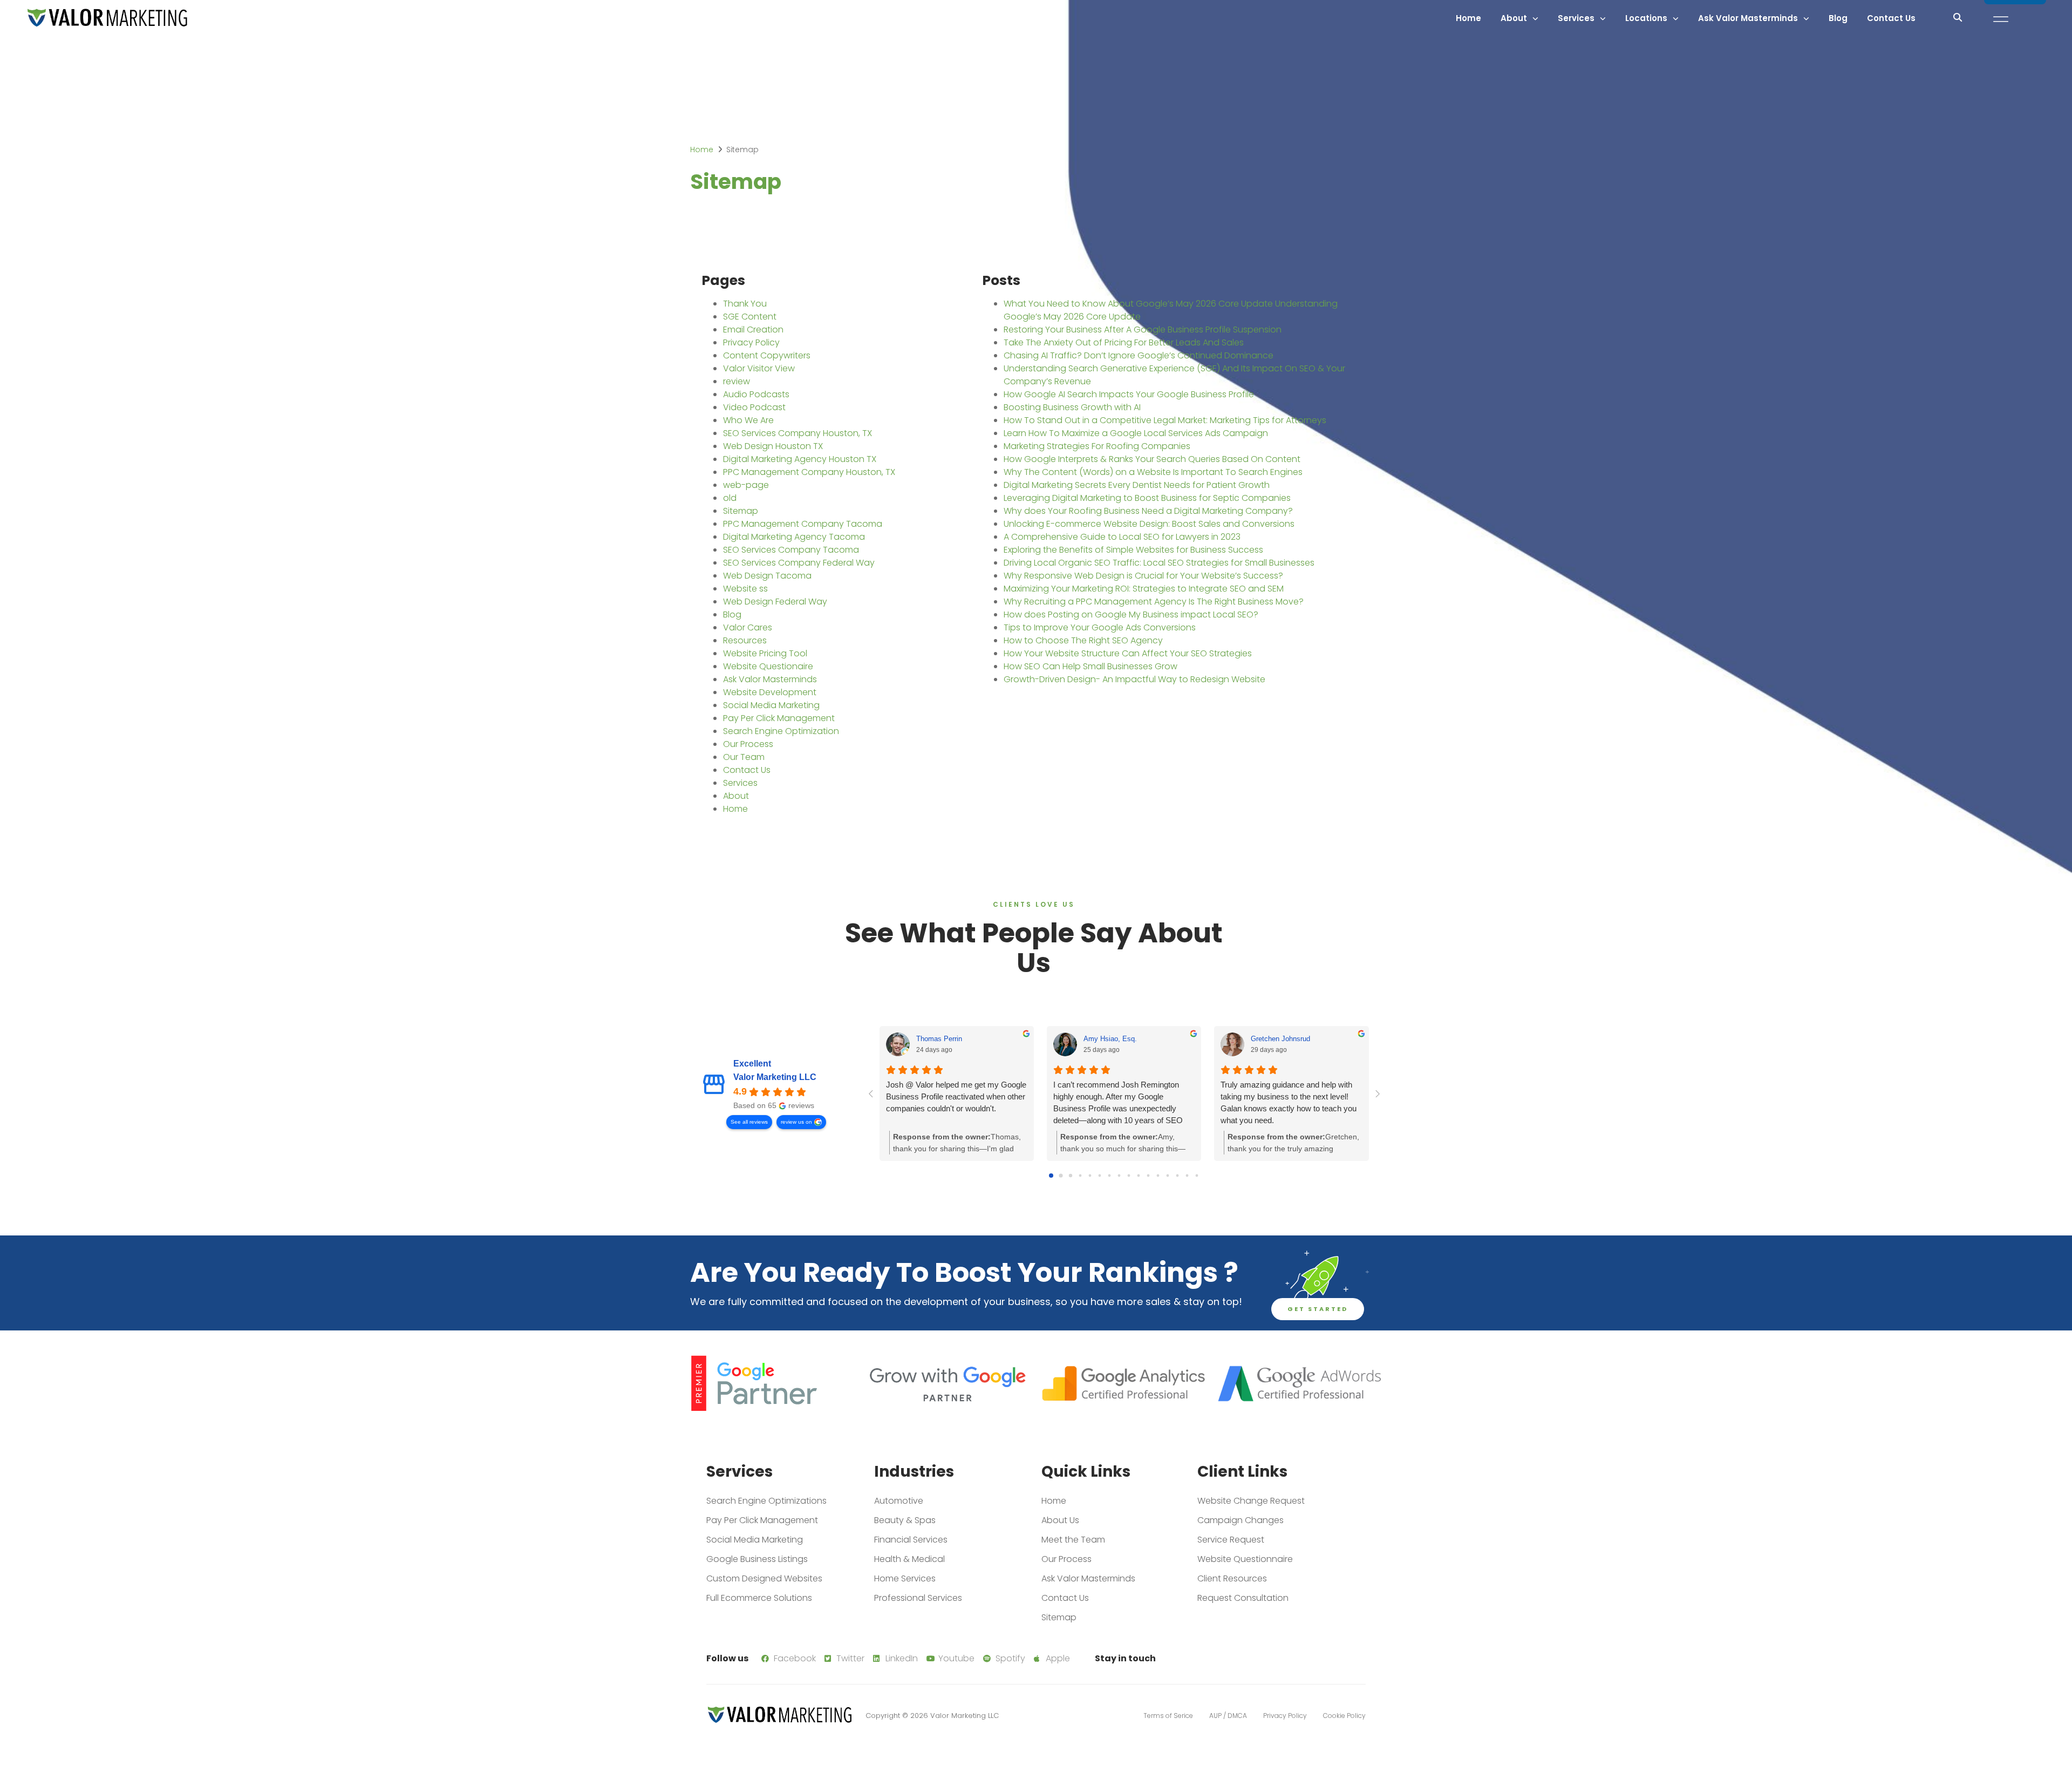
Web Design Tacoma (767, 576)
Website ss (745, 589)
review (737, 381)
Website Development (770, 692)
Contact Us (1891, 18)
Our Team (744, 757)
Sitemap (741, 511)
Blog (1838, 18)
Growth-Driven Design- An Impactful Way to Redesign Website (1134, 679)
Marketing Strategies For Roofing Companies (1097, 446)
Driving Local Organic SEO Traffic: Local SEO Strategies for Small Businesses (1159, 563)
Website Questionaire (768, 666)
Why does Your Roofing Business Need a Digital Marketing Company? (1148, 511)
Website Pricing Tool (765, 653)
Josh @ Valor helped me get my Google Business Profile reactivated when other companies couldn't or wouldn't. (956, 1096)
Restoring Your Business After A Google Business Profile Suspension (1143, 330)
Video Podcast (754, 407)
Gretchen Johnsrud (1280, 1039)
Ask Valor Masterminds (1748, 18)
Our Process (748, 744)
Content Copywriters (767, 355)
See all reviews (749, 1122)
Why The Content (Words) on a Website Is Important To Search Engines (1153, 472)
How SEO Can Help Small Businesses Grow (1090, 666)
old (730, 498)
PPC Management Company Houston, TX (809, 472)
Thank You (745, 304)
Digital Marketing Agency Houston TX (800, 459)
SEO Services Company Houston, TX (798, 433)
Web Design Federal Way (775, 602)
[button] (1958, 17)
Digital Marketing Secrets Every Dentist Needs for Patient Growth (1137, 485)
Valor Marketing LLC (775, 1077)
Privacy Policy (751, 342)
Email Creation (753, 330)
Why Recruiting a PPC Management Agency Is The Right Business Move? (1154, 602)
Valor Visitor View (759, 368)
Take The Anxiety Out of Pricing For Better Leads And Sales (1124, 342)
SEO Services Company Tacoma (791, 550)
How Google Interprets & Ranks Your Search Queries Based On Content (1152, 459)
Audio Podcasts (756, 394)
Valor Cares (748, 627)
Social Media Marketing (771, 705)
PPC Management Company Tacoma (803, 524)
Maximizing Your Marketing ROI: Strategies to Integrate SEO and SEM (1144, 589)
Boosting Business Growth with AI (1072, 407)
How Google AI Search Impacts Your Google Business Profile (1129, 394)
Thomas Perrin (939, 1039)
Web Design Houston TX (773, 446)
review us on (796, 1122)
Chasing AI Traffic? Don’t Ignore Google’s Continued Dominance (1139, 355)
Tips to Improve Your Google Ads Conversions (1100, 627)
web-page (746, 485)
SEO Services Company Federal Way (799, 563)
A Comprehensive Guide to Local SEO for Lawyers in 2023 (1122, 537)
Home (1468, 18)
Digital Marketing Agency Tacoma (794, 537)
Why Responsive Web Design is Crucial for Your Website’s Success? (1143, 576)
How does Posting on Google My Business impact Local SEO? (1131, 614)
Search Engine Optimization (781, 731)
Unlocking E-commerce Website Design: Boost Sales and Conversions (1149, 524)
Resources (745, 640)
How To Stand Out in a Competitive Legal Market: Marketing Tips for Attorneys (1165, 420)
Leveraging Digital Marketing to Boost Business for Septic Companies (1147, 498)
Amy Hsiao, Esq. (1110, 1039)
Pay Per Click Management (779, 718)
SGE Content (750, 317)
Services (740, 783)
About (1514, 18)
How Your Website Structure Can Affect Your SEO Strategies (1128, 653)
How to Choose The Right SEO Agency (1083, 640)
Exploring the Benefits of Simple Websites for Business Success (1133, 550)
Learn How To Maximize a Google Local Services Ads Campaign (1136, 433)
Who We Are (748, 420)
